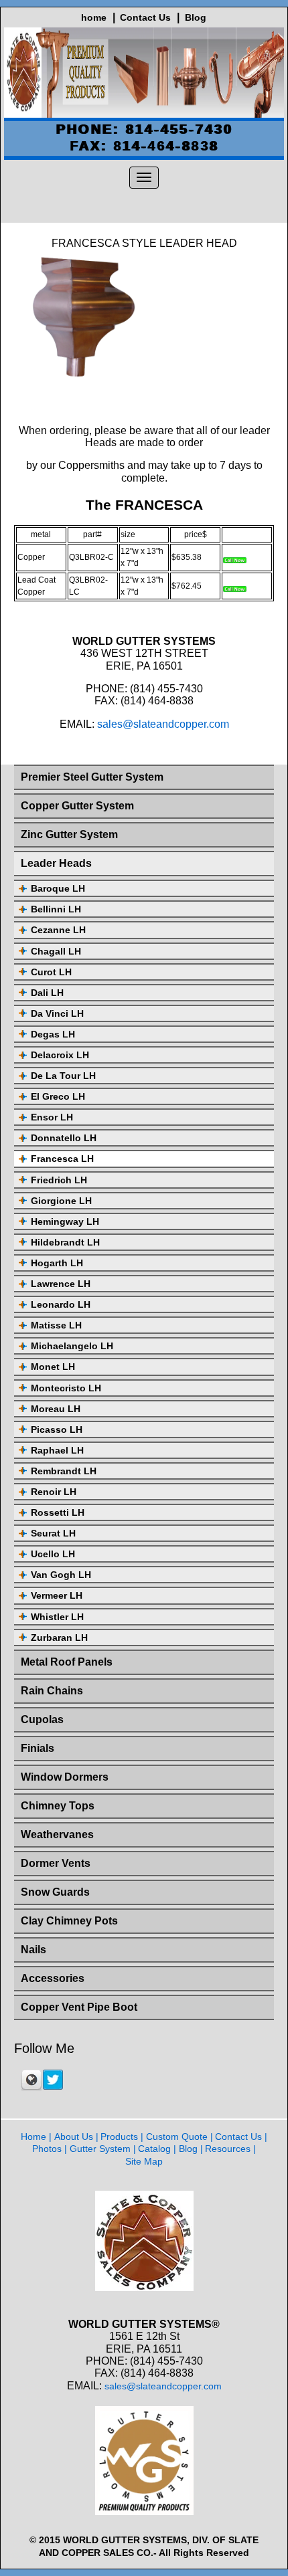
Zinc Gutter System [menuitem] (69, 834)
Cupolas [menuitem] (42, 1719)
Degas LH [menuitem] (53, 1034)
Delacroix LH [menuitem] (60, 1055)
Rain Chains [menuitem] (52, 1691)
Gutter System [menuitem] (100, 2149)
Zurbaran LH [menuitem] (59, 1638)
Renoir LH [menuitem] (54, 1492)
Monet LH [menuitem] (53, 1367)
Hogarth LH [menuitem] (57, 1263)
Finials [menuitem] (38, 1748)
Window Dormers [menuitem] (65, 1777)
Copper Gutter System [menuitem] (77, 806)
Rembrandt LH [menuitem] (64, 1471)
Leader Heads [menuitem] (56, 863)
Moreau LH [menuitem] (56, 1409)
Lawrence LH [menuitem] (61, 1284)
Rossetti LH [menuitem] (58, 1512)
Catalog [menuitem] (154, 2149)
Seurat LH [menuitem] (53, 1533)
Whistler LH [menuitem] (57, 1617)
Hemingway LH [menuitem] (65, 1221)
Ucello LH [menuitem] (53, 1554)
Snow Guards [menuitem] (55, 1892)
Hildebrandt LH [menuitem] (65, 1242)
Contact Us (145, 17)
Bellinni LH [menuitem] (56, 909)
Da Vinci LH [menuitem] (57, 1013)
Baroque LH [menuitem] (58, 888)
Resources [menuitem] (228, 2149)
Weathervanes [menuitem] (57, 1835)
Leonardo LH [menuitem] (61, 1304)
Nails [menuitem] (33, 1950)
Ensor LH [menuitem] (52, 1117)
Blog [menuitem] (188, 2149)
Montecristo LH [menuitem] (66, 1388)
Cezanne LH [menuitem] (58, 930)
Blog (196, 17)
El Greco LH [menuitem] (58, 1096)
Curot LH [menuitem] (51, 972)
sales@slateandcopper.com (163, 724)
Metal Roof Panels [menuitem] (67, 1662)
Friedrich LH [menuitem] (59, 1180)
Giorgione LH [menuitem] (61, 1201)
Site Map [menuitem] (144, 2161)
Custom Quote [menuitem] (177, 2137)
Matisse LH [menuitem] (56, 1325)
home (94, 17)
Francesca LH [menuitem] (62, 1159)
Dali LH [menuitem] (47, 993)
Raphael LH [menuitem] (57, 1450)
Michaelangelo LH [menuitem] (72, 1346)
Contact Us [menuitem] (238, 2137)
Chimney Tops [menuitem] (58, 1806)
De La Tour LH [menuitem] (63, 1076)
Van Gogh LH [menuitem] (61, 1575)
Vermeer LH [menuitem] (57, 1595)
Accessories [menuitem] (53, 1978)
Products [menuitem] (119, 2137)
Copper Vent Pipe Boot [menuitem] (79, 2007)
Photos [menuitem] (47, 2149)
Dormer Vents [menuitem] (56, 1863)
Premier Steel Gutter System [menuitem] (92, 777)
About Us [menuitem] (74, 2137)
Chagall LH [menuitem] (56, 951)
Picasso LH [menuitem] (57, 1429)
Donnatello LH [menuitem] (64, 1138)
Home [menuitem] (33, 2137)
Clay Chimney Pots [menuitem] (69, 1921)
